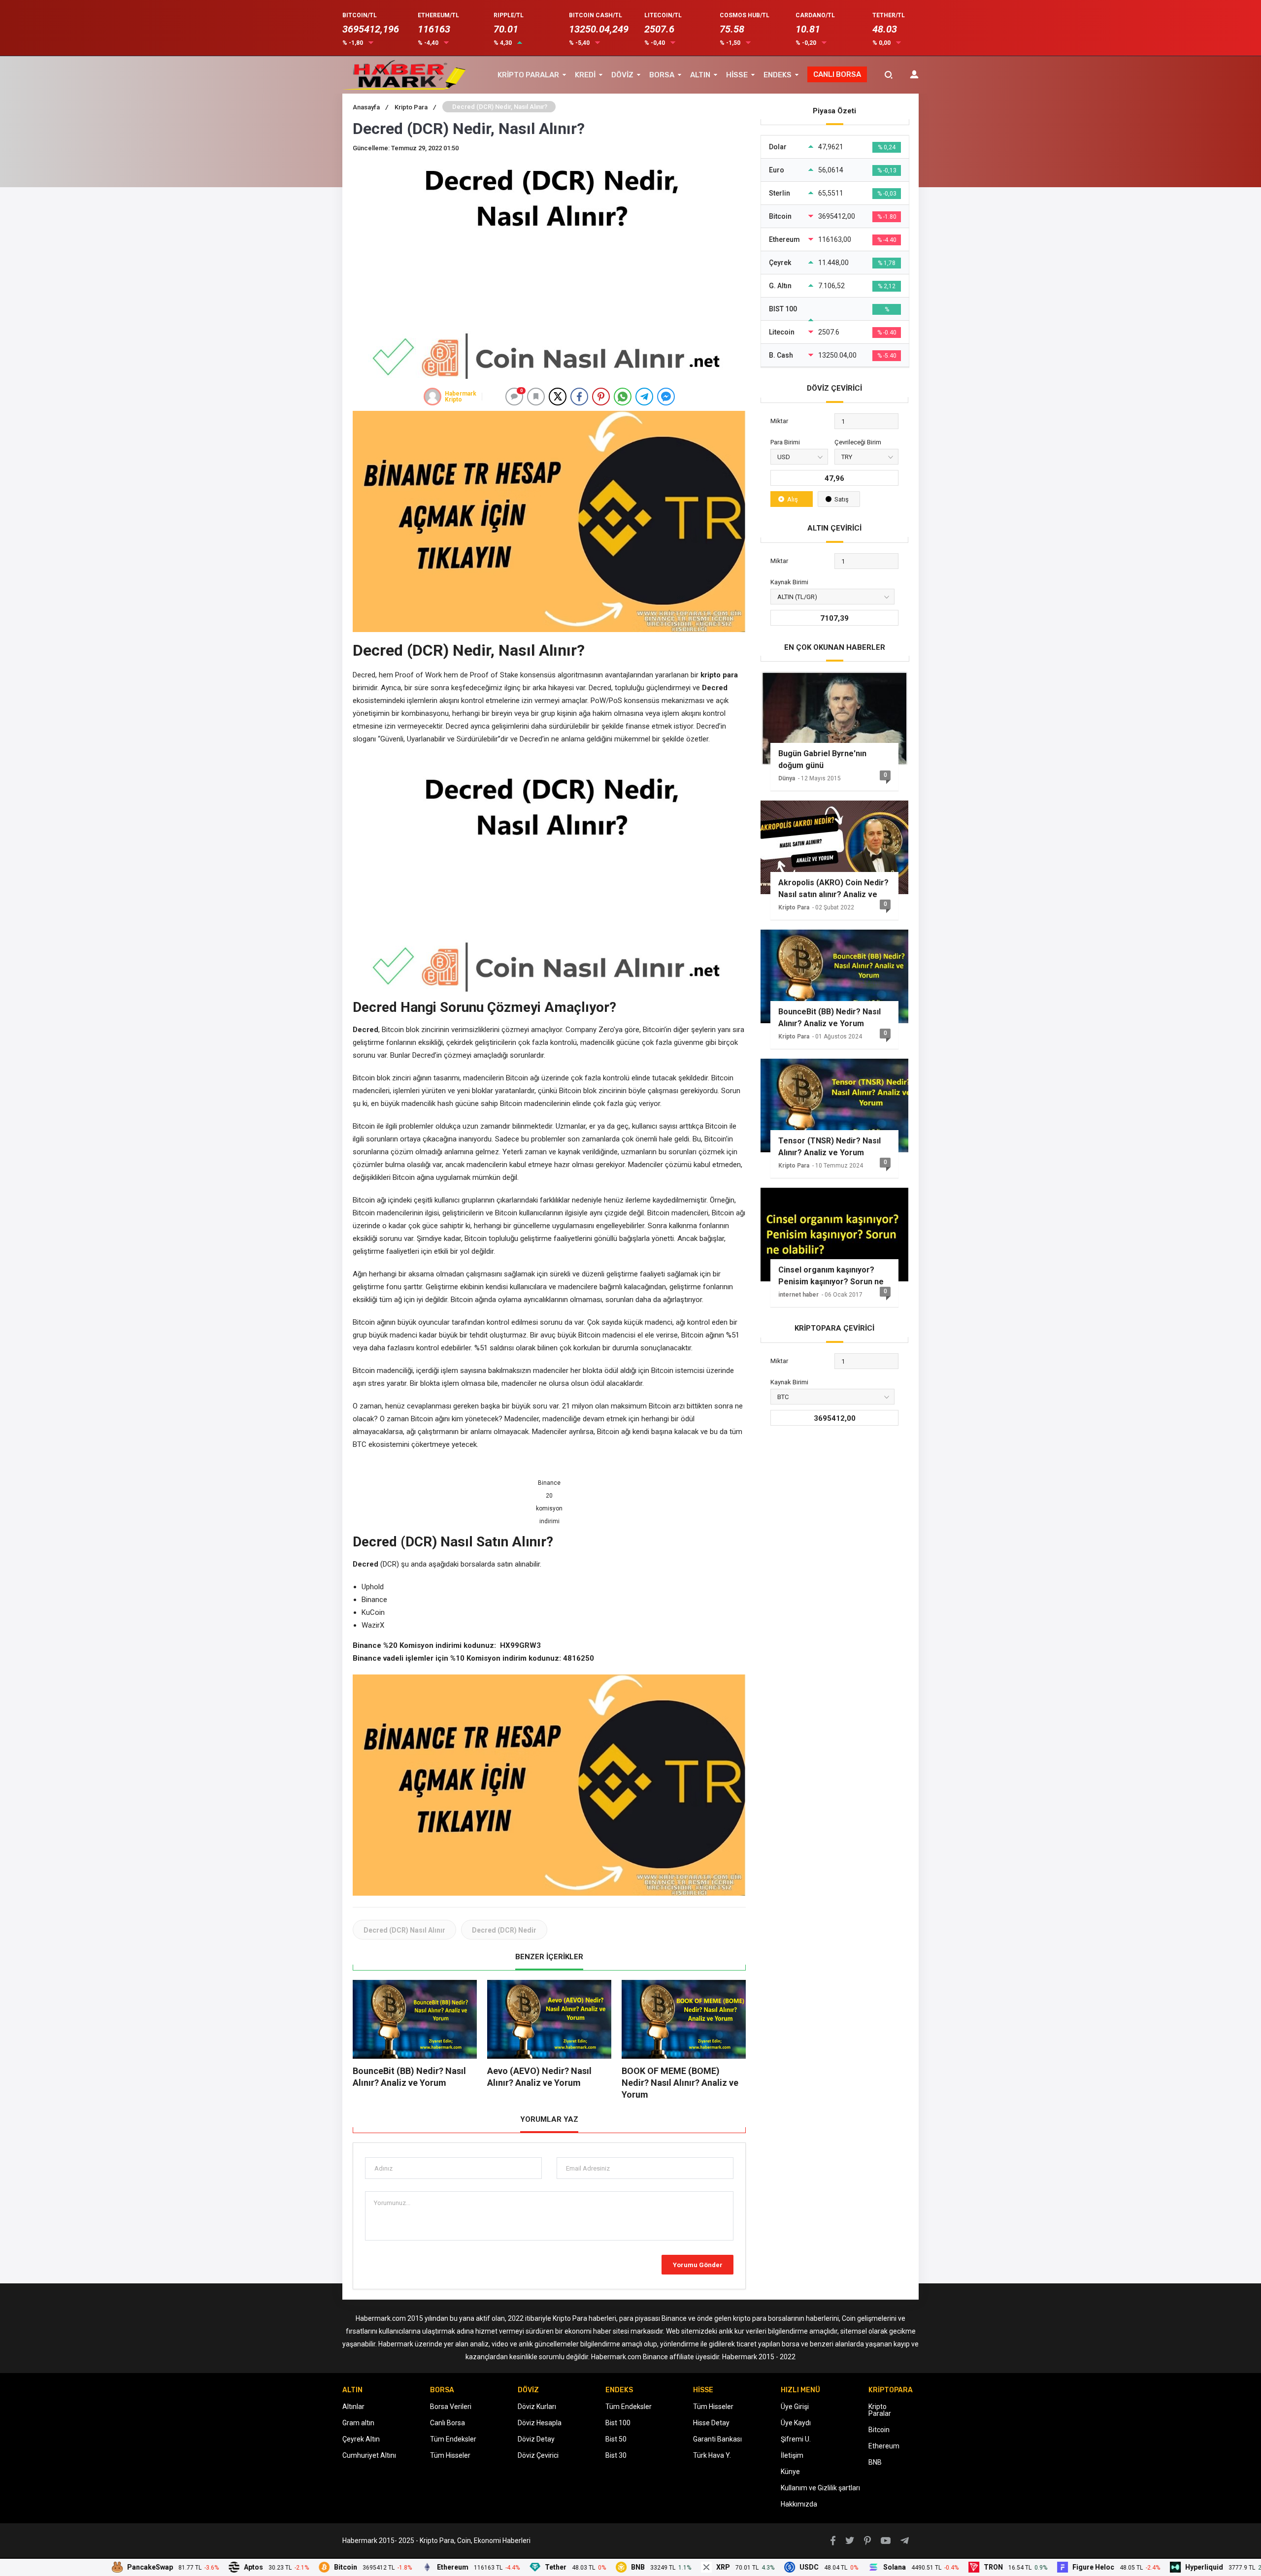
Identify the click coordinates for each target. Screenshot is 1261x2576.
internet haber (798, 1295)
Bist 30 (616, 2455)
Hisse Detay (711, 2423)
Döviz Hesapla (540, 2423)
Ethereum (884, 2446)
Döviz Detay (536, 2439)
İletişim (792, 2455)
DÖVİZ (622, 75)
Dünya (787, 778)
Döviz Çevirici (538, 2455)
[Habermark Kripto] (432, 397)
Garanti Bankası (717, 2439)
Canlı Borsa (448, 2423)
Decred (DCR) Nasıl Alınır (404, 1930)
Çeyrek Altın (361, 2439)
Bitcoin (879, 2430)
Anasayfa (370, 107)
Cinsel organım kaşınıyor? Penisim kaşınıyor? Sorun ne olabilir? (831, 1276)
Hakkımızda (799, 2504)
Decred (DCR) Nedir (504, 1930)
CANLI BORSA (837, 74)
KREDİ (585, 75)
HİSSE (737, 75)
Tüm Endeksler (453, 2439)
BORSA (662, 75)
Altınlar (353, 2407)
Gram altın (358, 2423)
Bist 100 (618, 2423)
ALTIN (700, 75)
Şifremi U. (796, 2439)
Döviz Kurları (537, 2407)
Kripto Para (415, 107)
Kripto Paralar (880, 2410)
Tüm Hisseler (450, 2455)
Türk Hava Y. (712, 2455)
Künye (790, 2472)
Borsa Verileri (451, 2407)
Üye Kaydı (796, 2423)
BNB (875, 2462)
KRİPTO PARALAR (528, 75)
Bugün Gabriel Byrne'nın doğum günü (822, 759)
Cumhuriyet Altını (369, 2455)
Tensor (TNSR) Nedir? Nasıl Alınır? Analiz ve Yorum (830, 1147)
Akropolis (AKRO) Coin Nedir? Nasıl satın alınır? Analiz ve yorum (833, 889)
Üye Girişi (795, 2407)
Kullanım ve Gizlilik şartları (820, 2488)
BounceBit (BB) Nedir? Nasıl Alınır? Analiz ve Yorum (830, 1018)
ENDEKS (778, 75)
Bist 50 (616, 2439)
